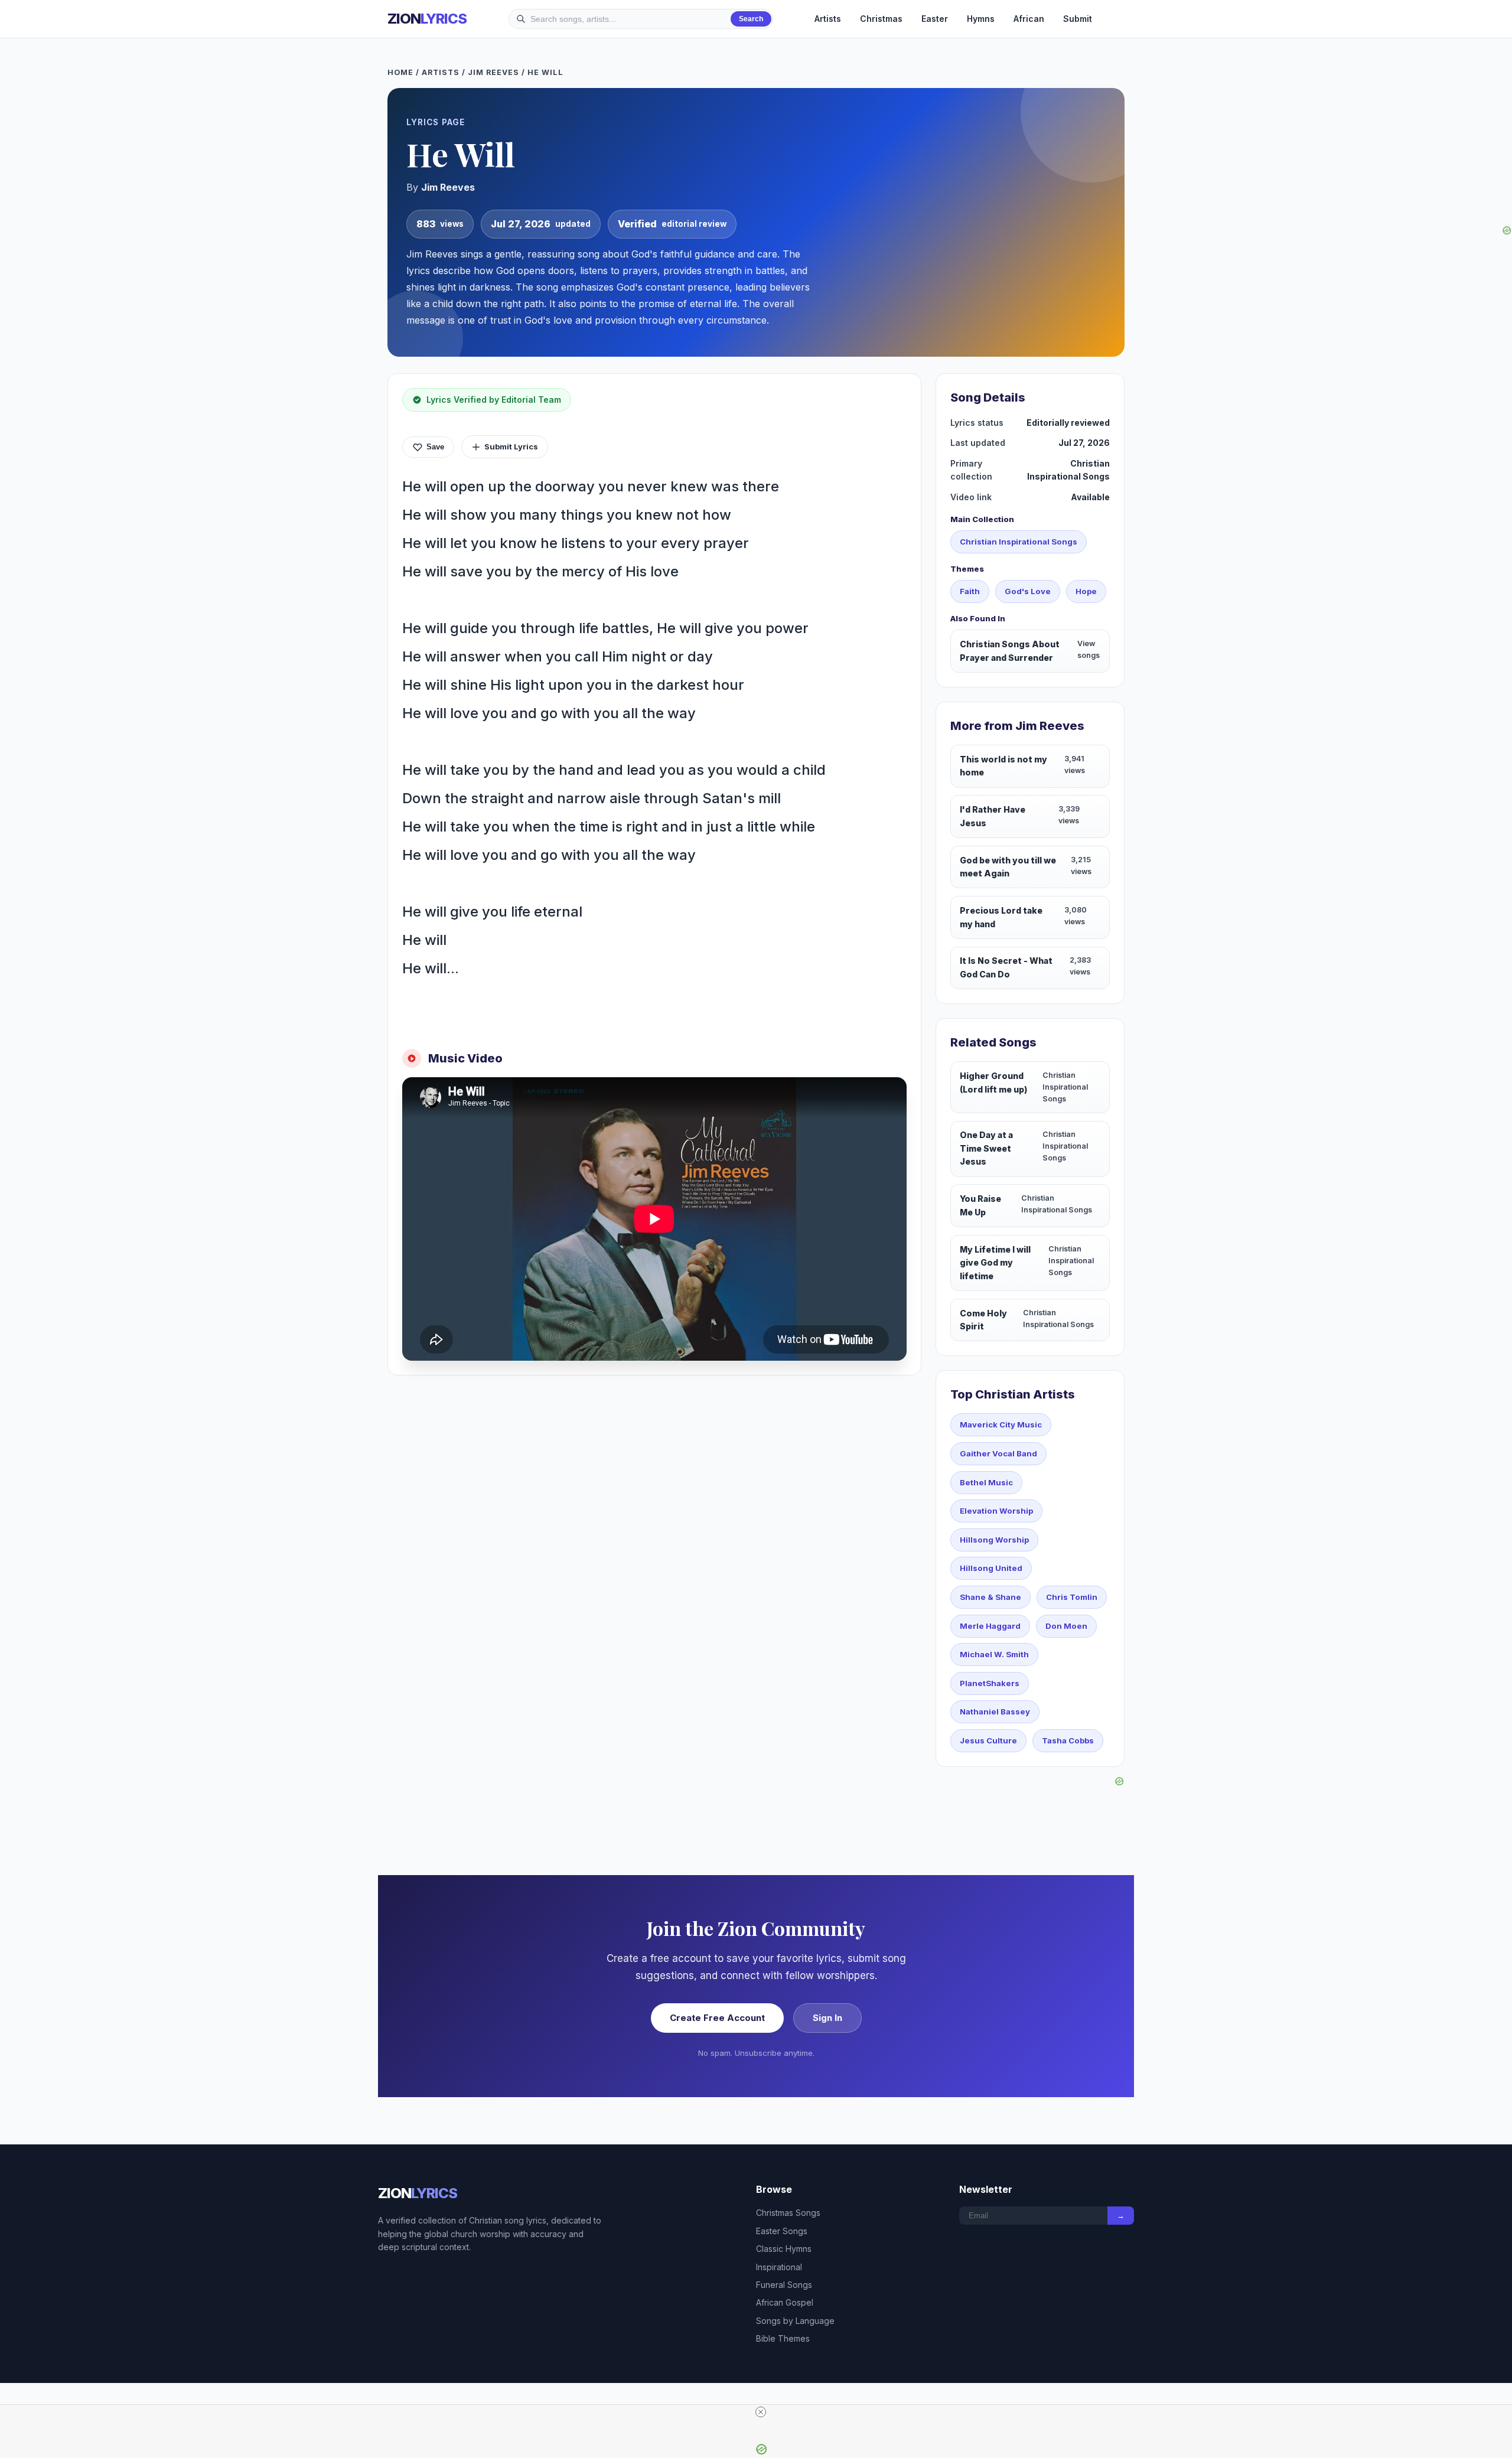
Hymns (981, 19)
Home (400, 72)
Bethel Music (986, 1482)
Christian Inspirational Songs (1019, 542)
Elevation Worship (996, 1511)
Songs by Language (795, 2321)
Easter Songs (782, 2231)
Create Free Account (717, 2018)
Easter (935, 19)
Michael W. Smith (994, 1654)
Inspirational (779, 2267)
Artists (828, 19)
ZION (427, 19)
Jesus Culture (988, 1740)
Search (751, 19)
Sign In (827, 2018)
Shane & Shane (990, 1597)
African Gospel (785, 2302)
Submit (1078, 19)
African (1029, 19)
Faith (970, 591)
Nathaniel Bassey (995, 1712)
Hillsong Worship (994, 1540)
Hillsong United (991, 1568)
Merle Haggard (990, 1626)
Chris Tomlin (1072, 1597)
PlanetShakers (990, 1683)
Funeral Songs (784, 2285)
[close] (761, 2412)
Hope (1086, 591)
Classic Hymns (784, 2249)
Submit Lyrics (511, 446)
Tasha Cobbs (1068, 1740)
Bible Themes (783, 2338)
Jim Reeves (493, 72)
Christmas (881, 19)
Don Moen (1066, 1626)
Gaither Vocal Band (998, 1453)
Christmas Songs (788, 2213)
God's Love (1028, 591)
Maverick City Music (1001, 1424)
